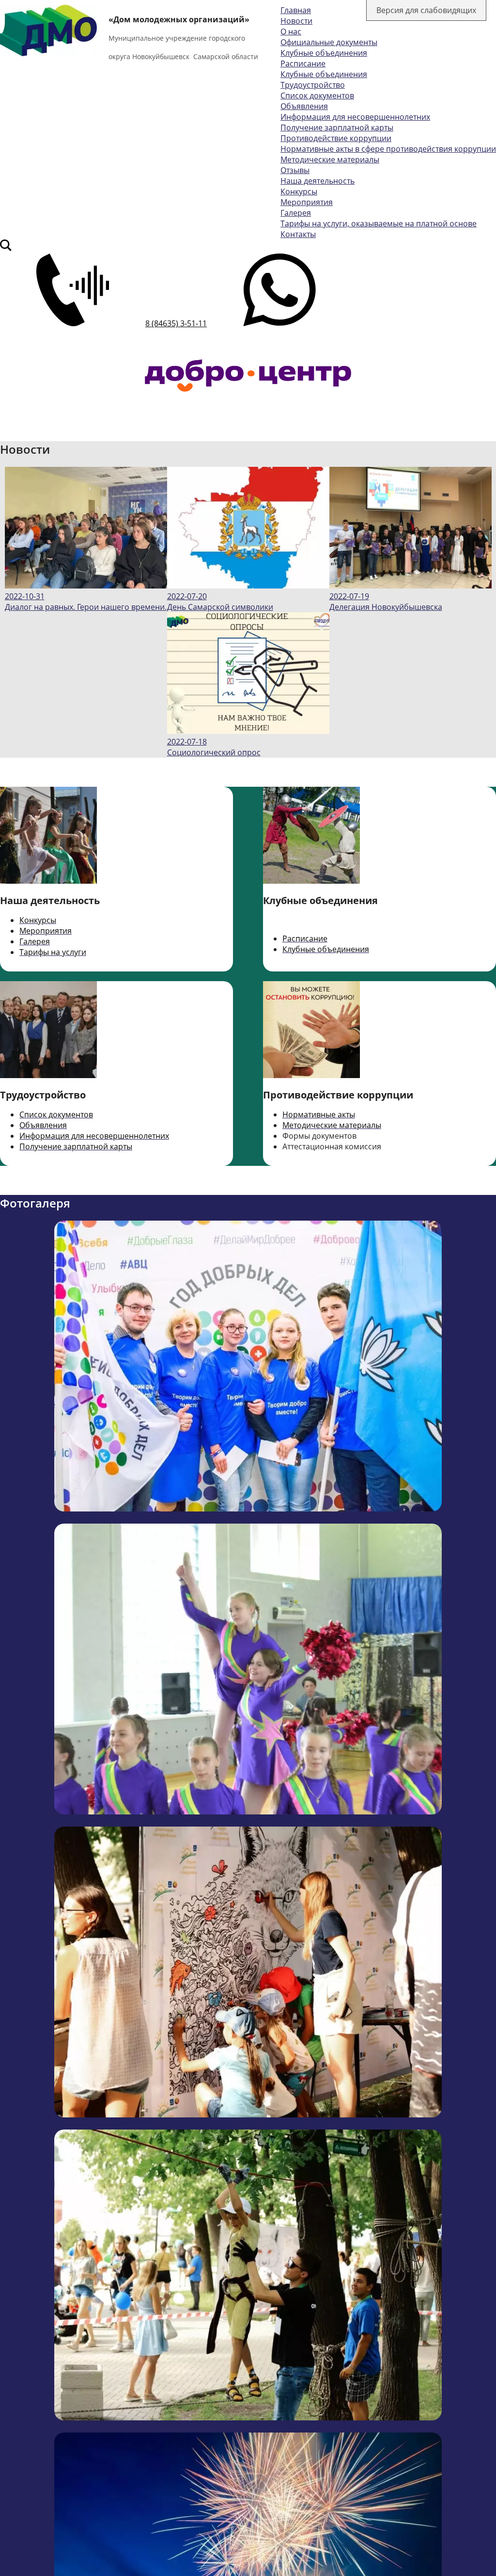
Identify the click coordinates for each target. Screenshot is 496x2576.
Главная (296, 10)
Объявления (304, 106)
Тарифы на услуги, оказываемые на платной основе (379, 223)
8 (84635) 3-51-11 (176, 323)
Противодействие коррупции (336, 138)
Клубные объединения (324, 53)
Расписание (303, 64)
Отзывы (295, 170)
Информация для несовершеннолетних (355, 117)
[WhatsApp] (279, 323)
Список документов (317, 95)
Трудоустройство (313, 85)
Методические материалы (330, 159)
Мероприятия (307, 202)
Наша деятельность (318, 181)
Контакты (298, 234)
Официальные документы (329, 42)
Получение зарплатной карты (337, 127)
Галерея (296, 213)
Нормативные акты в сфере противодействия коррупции (388, 149)
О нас (291, 32)
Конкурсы (299, 191)
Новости (296, 21)
